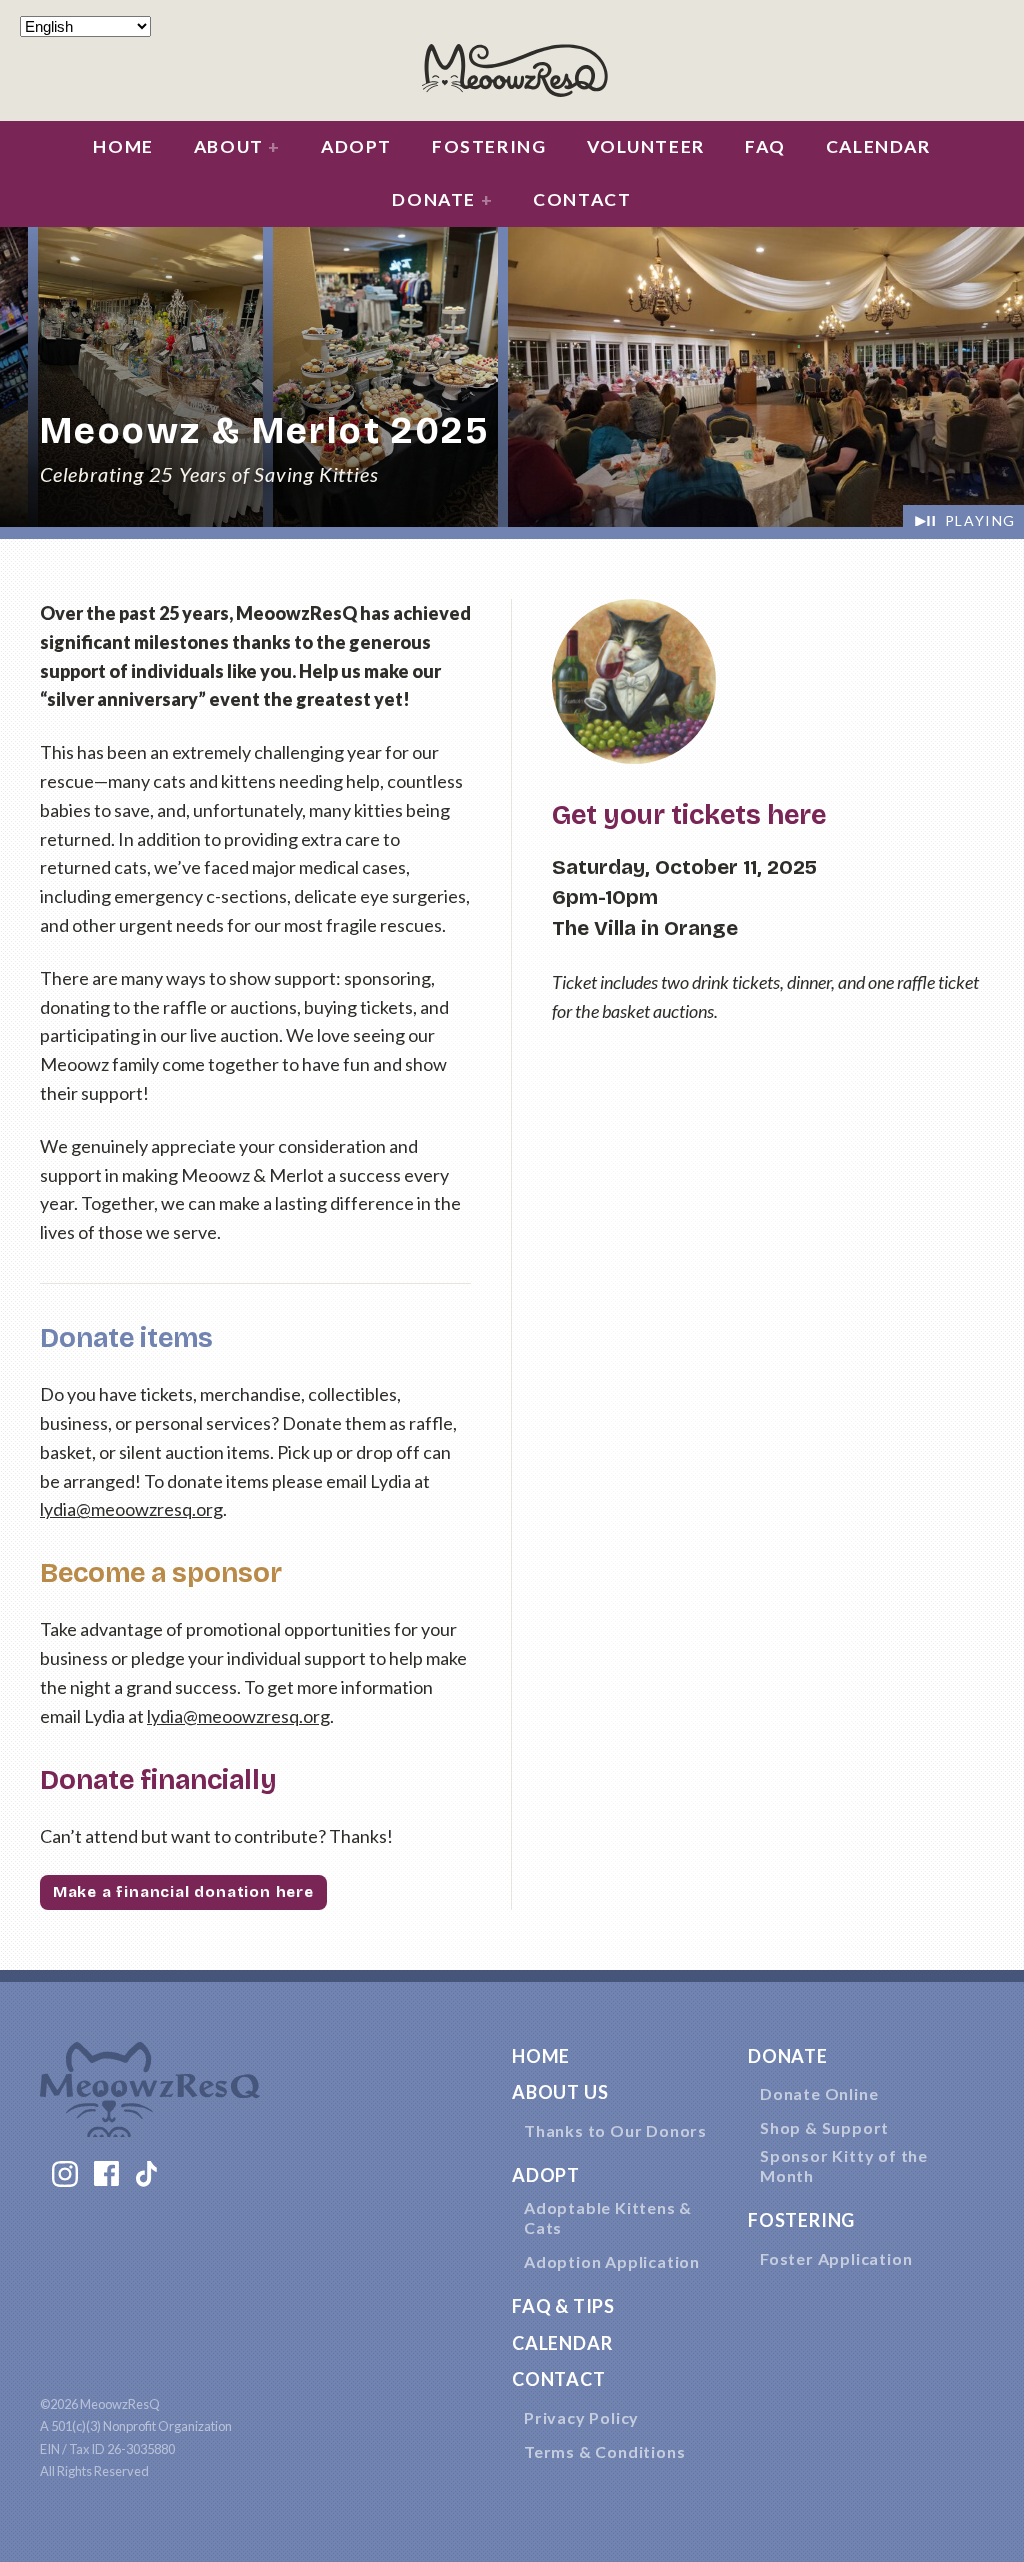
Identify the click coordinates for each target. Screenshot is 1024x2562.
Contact (582, 199)
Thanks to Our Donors (615, 2130)
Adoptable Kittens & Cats (608, 2217)
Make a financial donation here (183, 1892)
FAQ (765, 146)
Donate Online (819, 2093)
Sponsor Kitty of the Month (844, 2165)
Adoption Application (612, 2261)
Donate (442, 199)
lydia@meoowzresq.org (131, 1509)
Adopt (356, 146)
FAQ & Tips (563, 2306)
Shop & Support (824, 2127)
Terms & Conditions (604, 2451)
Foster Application (836, 2258)
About (237, 146)
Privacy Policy (581, 2417)
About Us (560, 2092)
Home (123, 146)
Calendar (878, 146)
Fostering (489, 146)
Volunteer (646, 146)
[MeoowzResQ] (512, 68)
